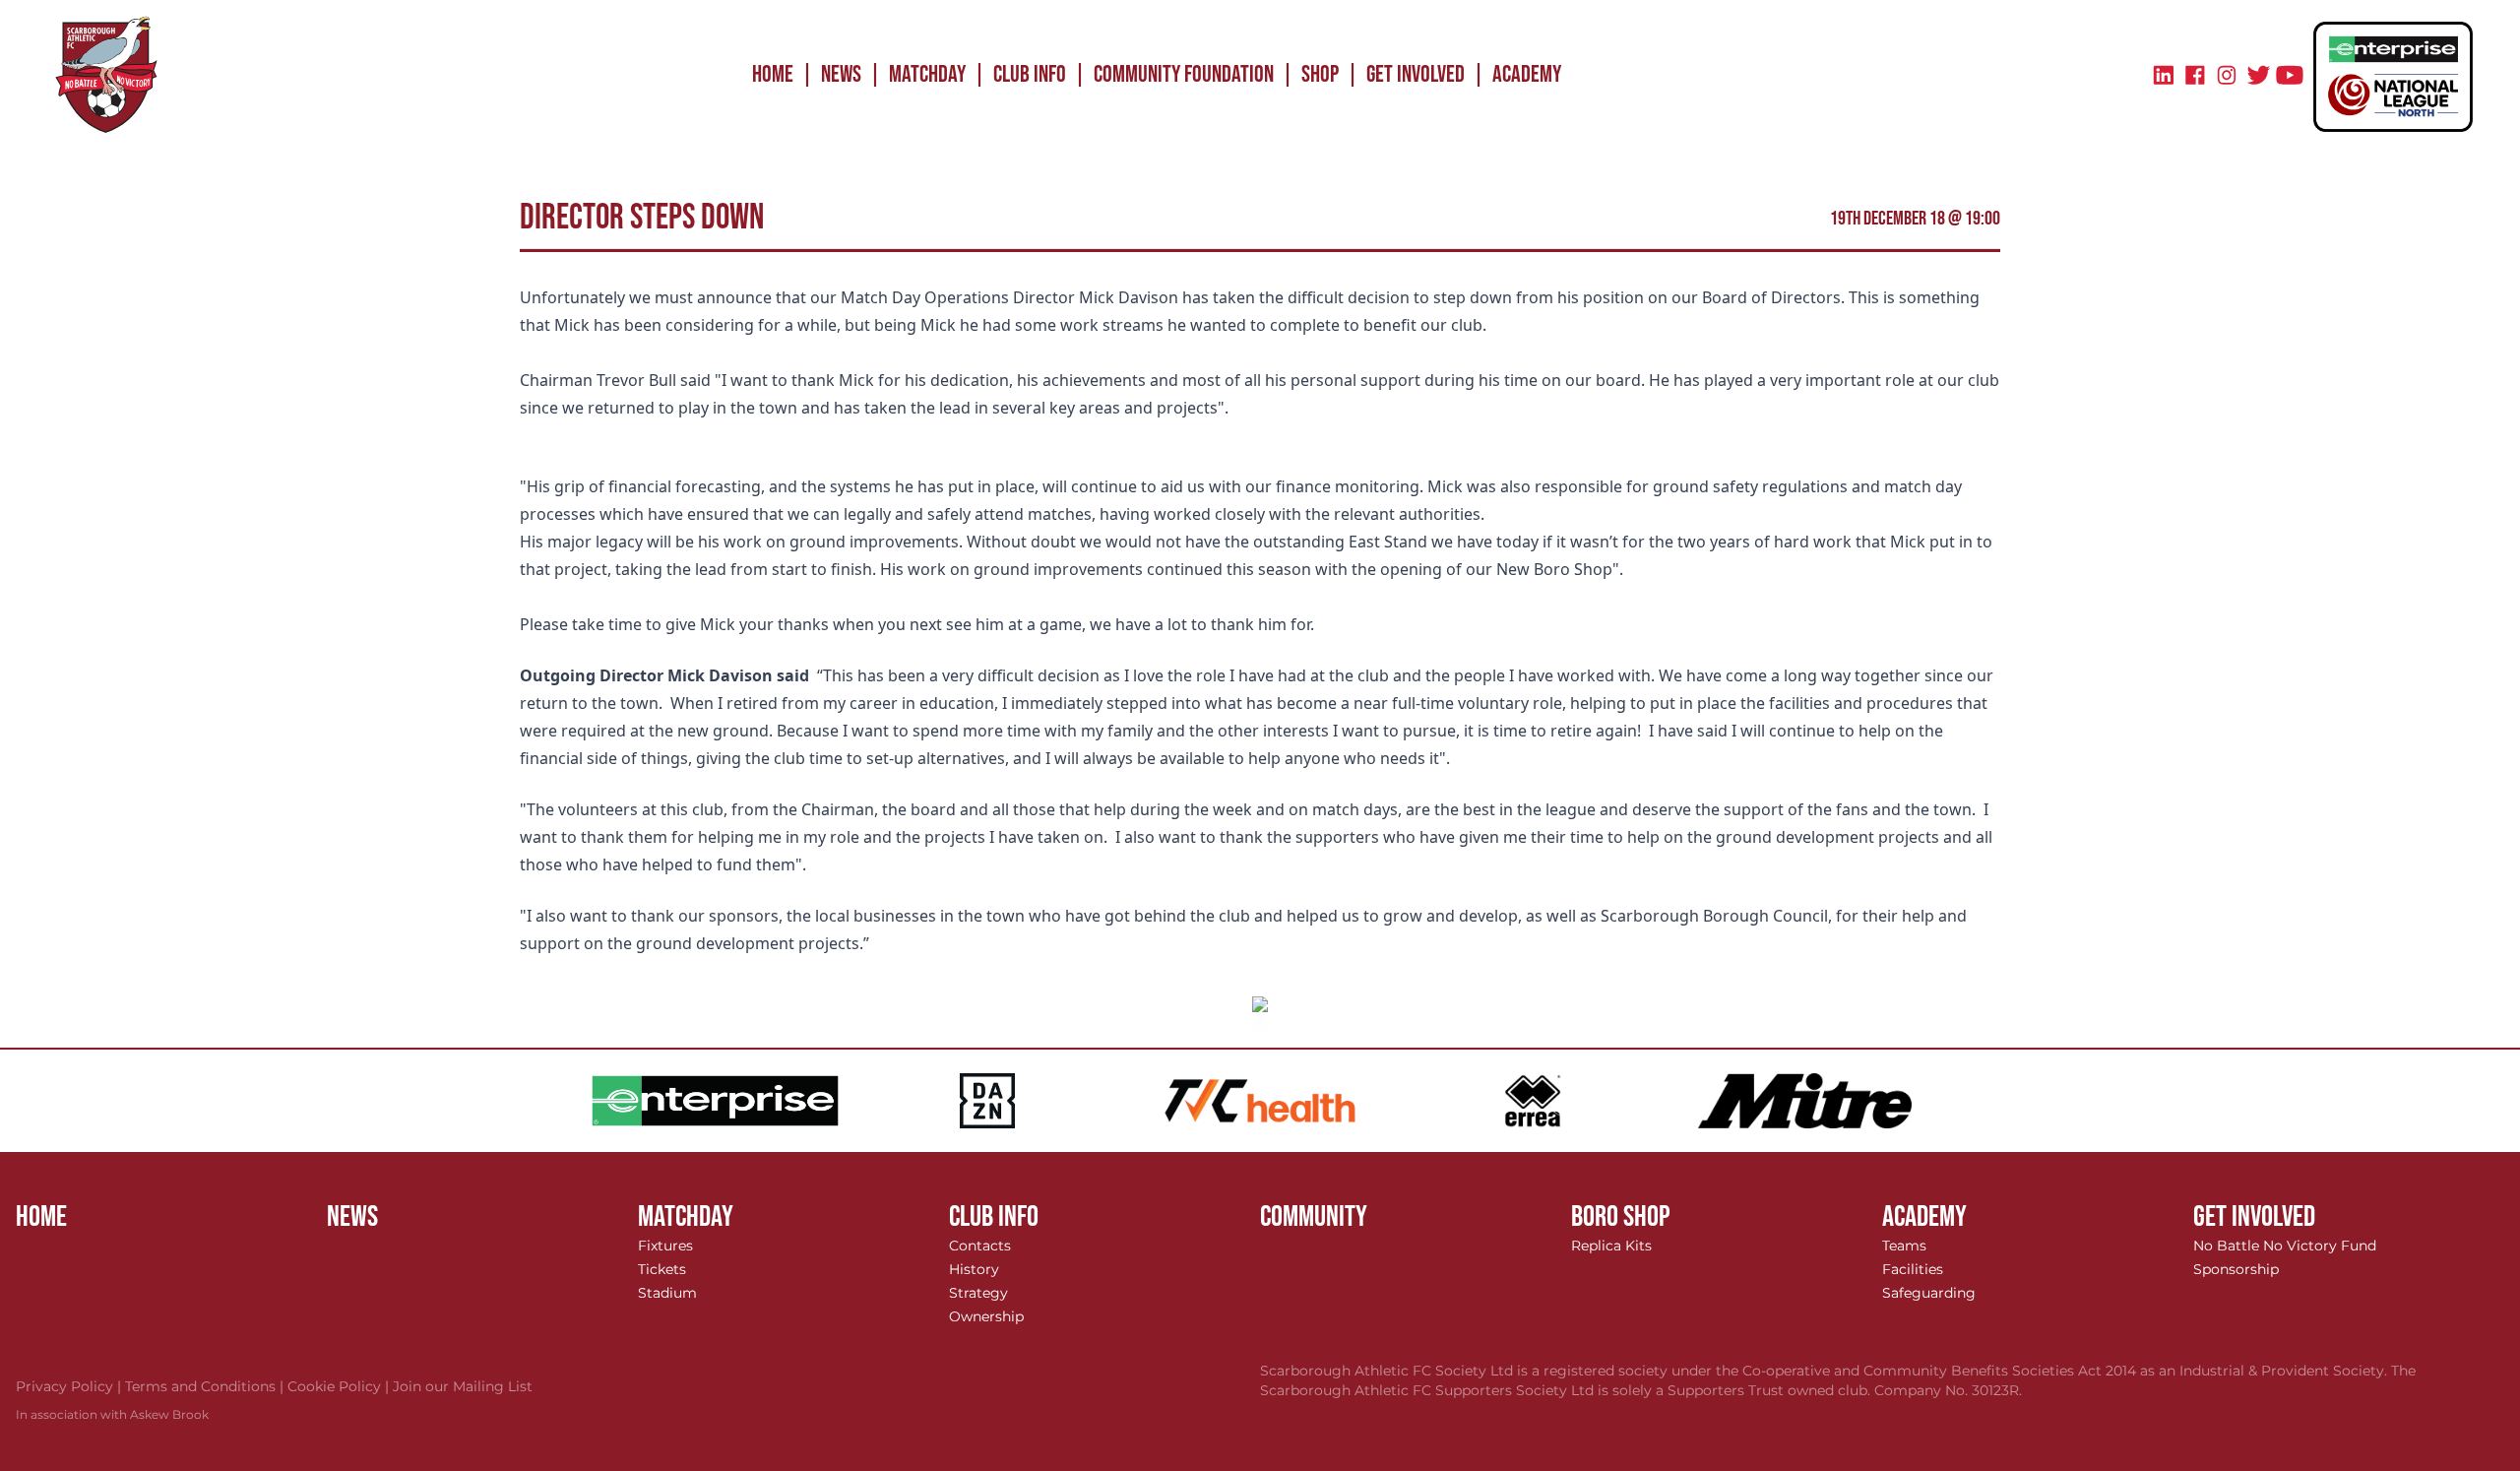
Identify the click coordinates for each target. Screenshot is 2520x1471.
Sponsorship (2236, 1269)
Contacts (980, 1246)
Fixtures (665, 1246)
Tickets (662, 1269)
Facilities (1913, 1269)
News (841, 74)
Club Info (1030, 74)
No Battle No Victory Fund (2285, 1246)
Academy (1527, 74)
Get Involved (1416, 74)
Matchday (927, 74)
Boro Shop (1621, 1217)
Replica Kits (1611, 1246)
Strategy (978, 1293)
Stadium (667, 1293)
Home (773, 74)
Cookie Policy (340, 1386)
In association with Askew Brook (112, 1414)
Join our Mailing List (463, 1386)
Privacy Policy (70, 1386)
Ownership (986, 1316)
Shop (1320, 74)
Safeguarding (1929, 1293)
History (974, 1269)
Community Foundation (1184, 74)
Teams (1904, 1246)
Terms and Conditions (206, 1386)
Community (1314, 1217)
